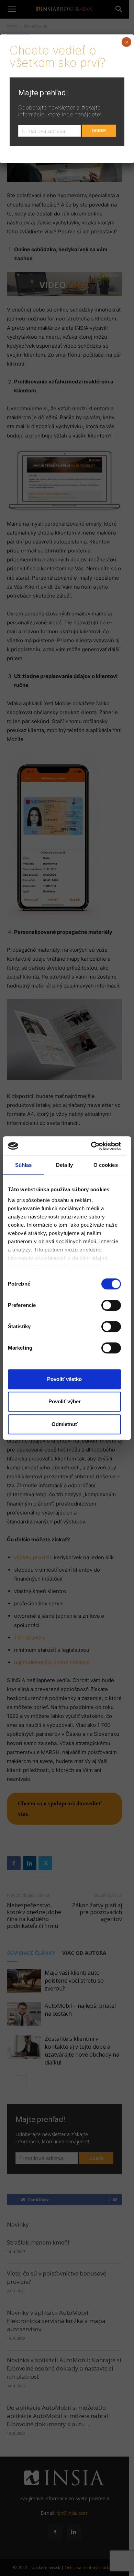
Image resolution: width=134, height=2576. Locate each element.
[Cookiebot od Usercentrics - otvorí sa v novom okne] (92, 1146)
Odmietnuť (65, 1424)
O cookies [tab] (106, 1165)
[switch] (111, 1305)
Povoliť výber (65, 1401)
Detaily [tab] (64, 1165)
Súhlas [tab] (24, 1165)
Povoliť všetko (64, 1379)
